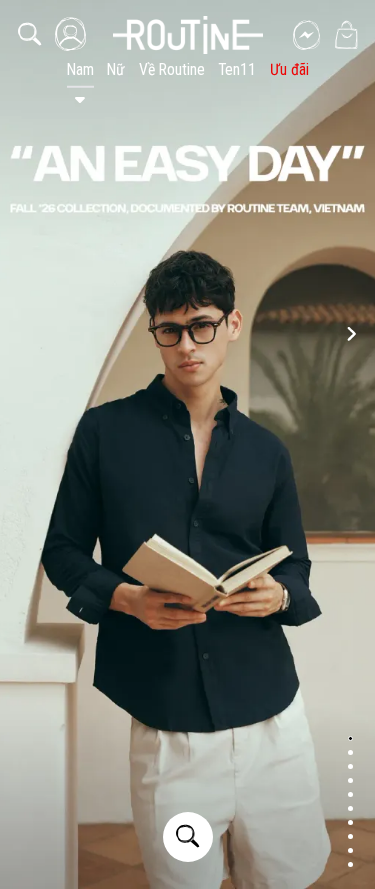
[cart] (346, 35)
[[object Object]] (188, 35)
